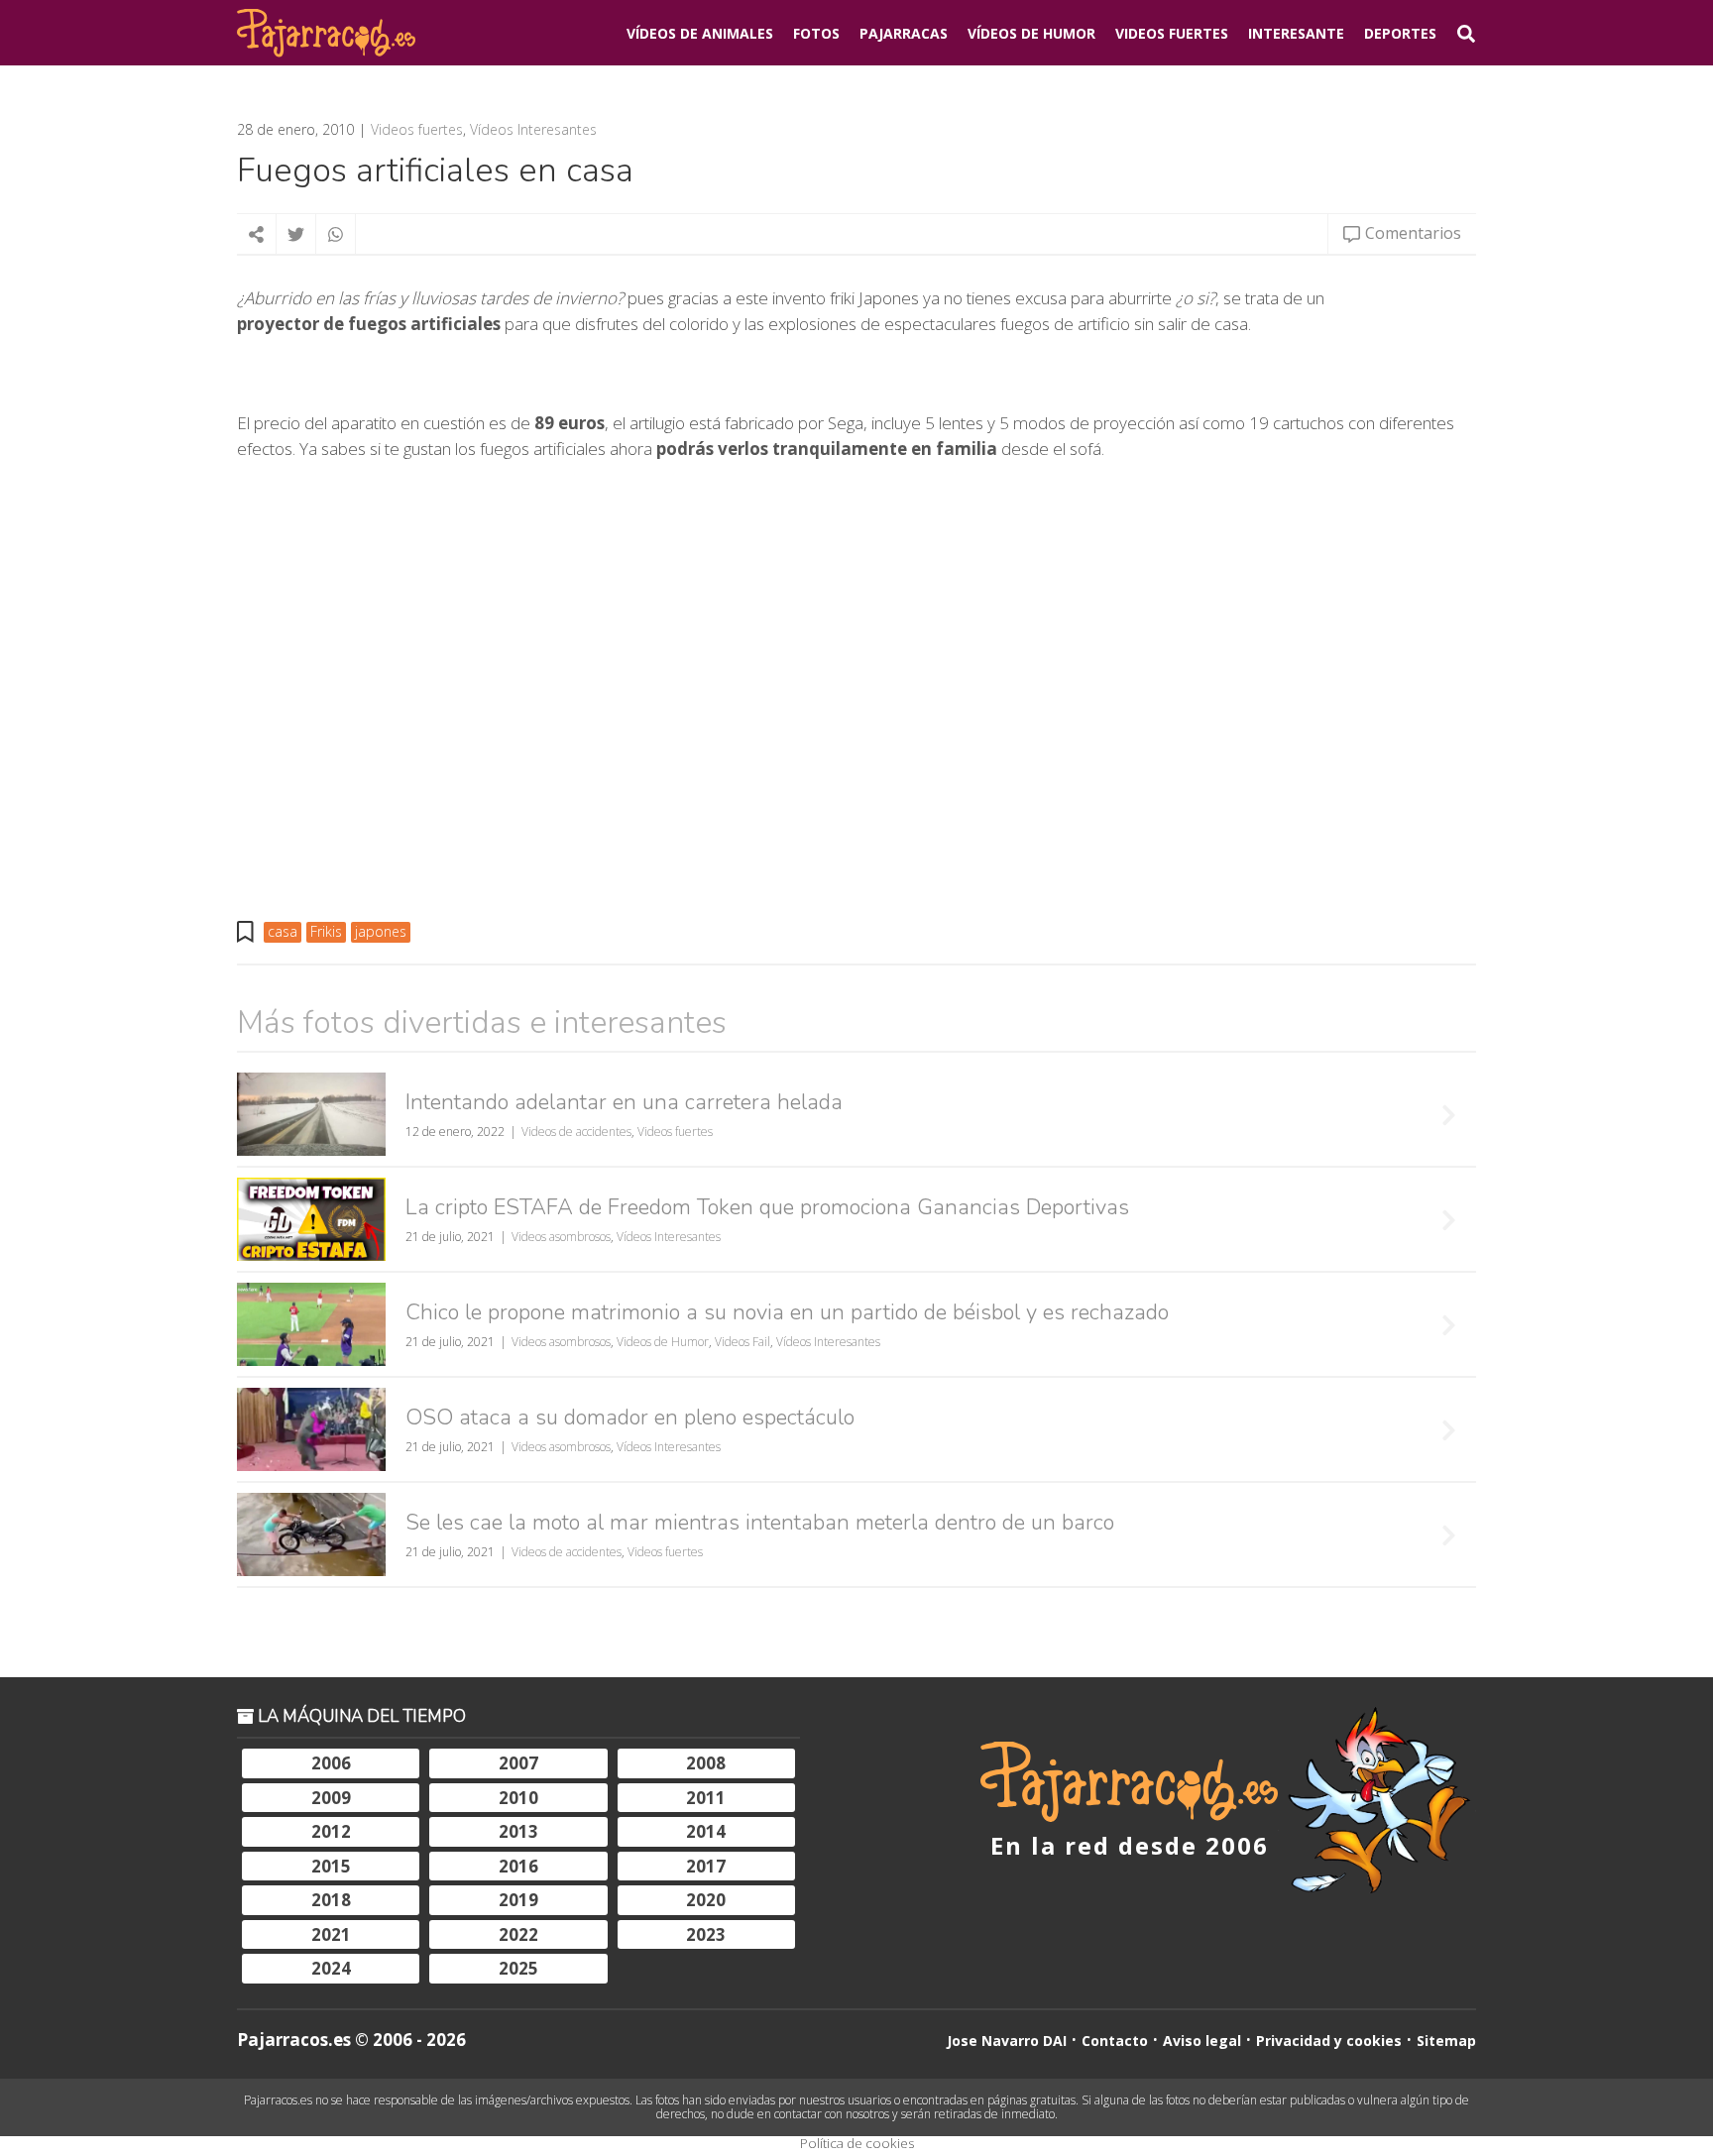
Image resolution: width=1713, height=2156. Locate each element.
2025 (518, 1968)
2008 (706, 1763)
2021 (331, 1934)
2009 (331, 1798)
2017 (706, 1866)
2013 (518, 1831)
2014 (706, 1831)
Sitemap (1446, 2041)
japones (381, 931)
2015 (331, 1866)
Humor (1031, 33)
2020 (706, 1900)
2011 (706, 1798)
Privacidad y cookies (1329, 2041)
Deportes (1400, 33)
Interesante (1296, 33)
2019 (518, 1900)
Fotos (816, 33)
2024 (331, 1968)
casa (283, 931)
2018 (331, 1900)
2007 (518, 1763)
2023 (706, 1934)
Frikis (326, 931)
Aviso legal (1202, 2041)
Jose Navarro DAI (1007, 2041)
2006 (331, 1763)
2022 (518, 1934)
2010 (518, 1798)
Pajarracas (904, 33)
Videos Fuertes (1172, 33)
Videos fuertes (417, 130)
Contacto (1115, 2041)
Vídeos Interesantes (533, 130)
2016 (518, 1866)
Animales (700, 33)
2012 (331, 1831)
